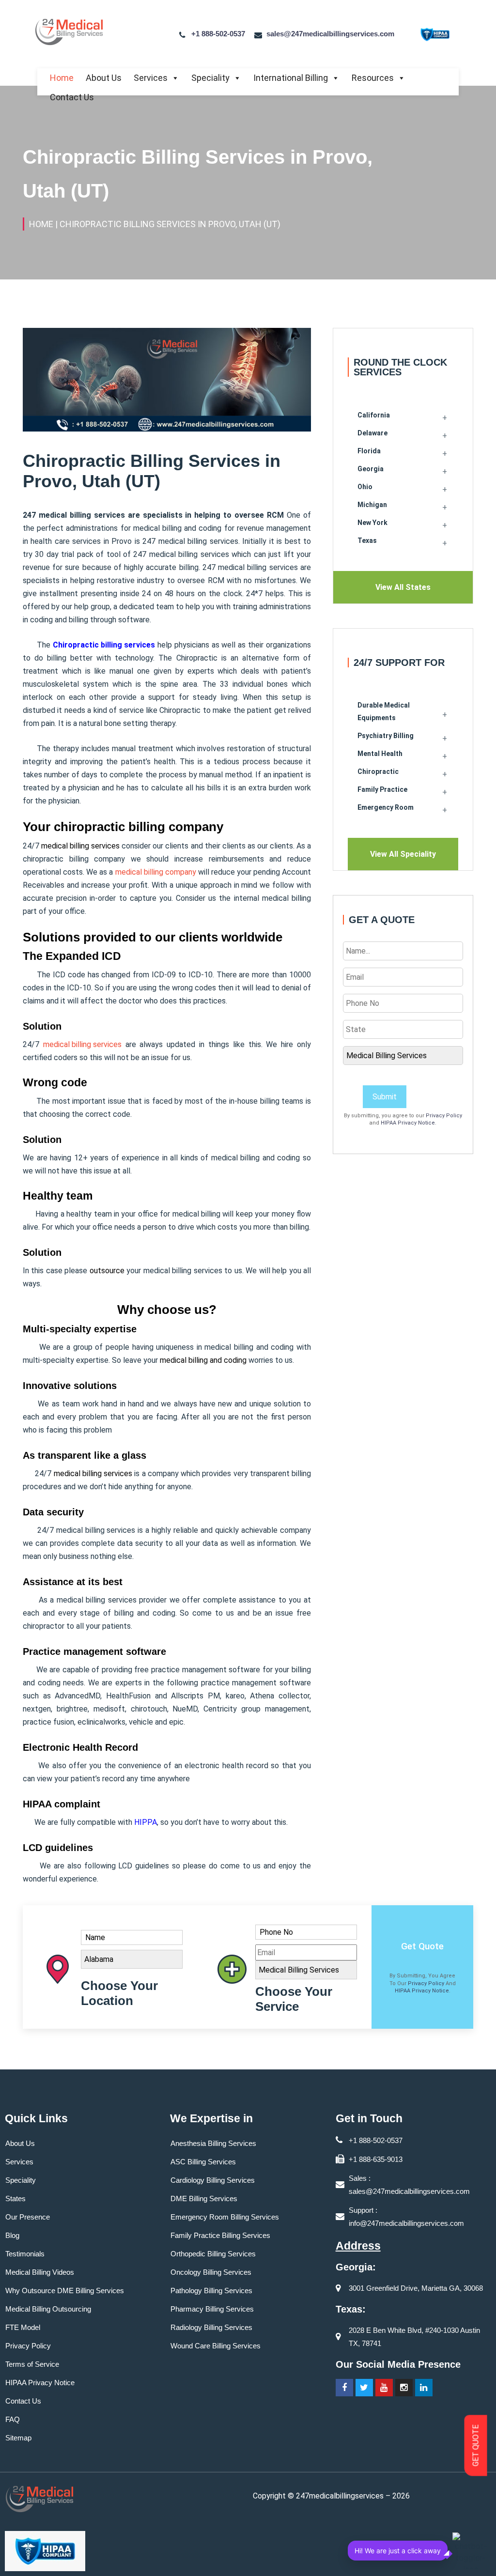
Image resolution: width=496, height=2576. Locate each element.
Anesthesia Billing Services (213, 2143)
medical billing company (156, 872)
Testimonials (25, 2254)
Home (62, 78)
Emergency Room (386, 807)
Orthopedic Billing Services (213, 2254)
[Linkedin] (424, 2388)
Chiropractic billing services (104, 645)
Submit (385, 1097)
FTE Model (23, 2327)
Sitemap (18, 2438)
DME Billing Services (204, 2198)
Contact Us (72, 97)
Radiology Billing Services (211, 2327)
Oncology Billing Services (211, 2272)
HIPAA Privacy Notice (408, 1123)
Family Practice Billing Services (220, 2235)
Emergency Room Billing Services (225, 2217)
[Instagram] (404, 2388)
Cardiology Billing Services (213, 2180)
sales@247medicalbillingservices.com (330, 34)
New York (372, 523)
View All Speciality (403, 854)
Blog (12, 2235)
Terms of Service (32, 2364)
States (15, 2198)
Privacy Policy (444, 1116)
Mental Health (380, 754)
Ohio (365, 487)
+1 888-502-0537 (218, 34)
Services (151, 78)
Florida (369, 451)
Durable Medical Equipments (384, 711)
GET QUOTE (476, 2446)
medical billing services (82, 1044)
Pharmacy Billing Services (212, 2309)
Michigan (372, 505)
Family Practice (382, 789)
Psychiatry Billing (386, 736)
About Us (104, 78)
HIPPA (146, 1822)
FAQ (13, 2419)
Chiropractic (378, 771)
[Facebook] (344, 2388)
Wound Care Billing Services (216, 2346)
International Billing (291, 78)
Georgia (371, 469)
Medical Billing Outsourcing (48, 2309)
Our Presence (28, 2217)
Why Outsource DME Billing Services (65, 2291)
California (374, 415)
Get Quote (422, 1946)
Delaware (372, 433)
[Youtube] (384, 2388)
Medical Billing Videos (40, 2272)
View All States (403, 587)
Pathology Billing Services (211, 2291)
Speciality (210, 78)
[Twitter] (364, 2388)
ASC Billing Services (203, 2162)
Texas (367, 540)
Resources (373, 78)
